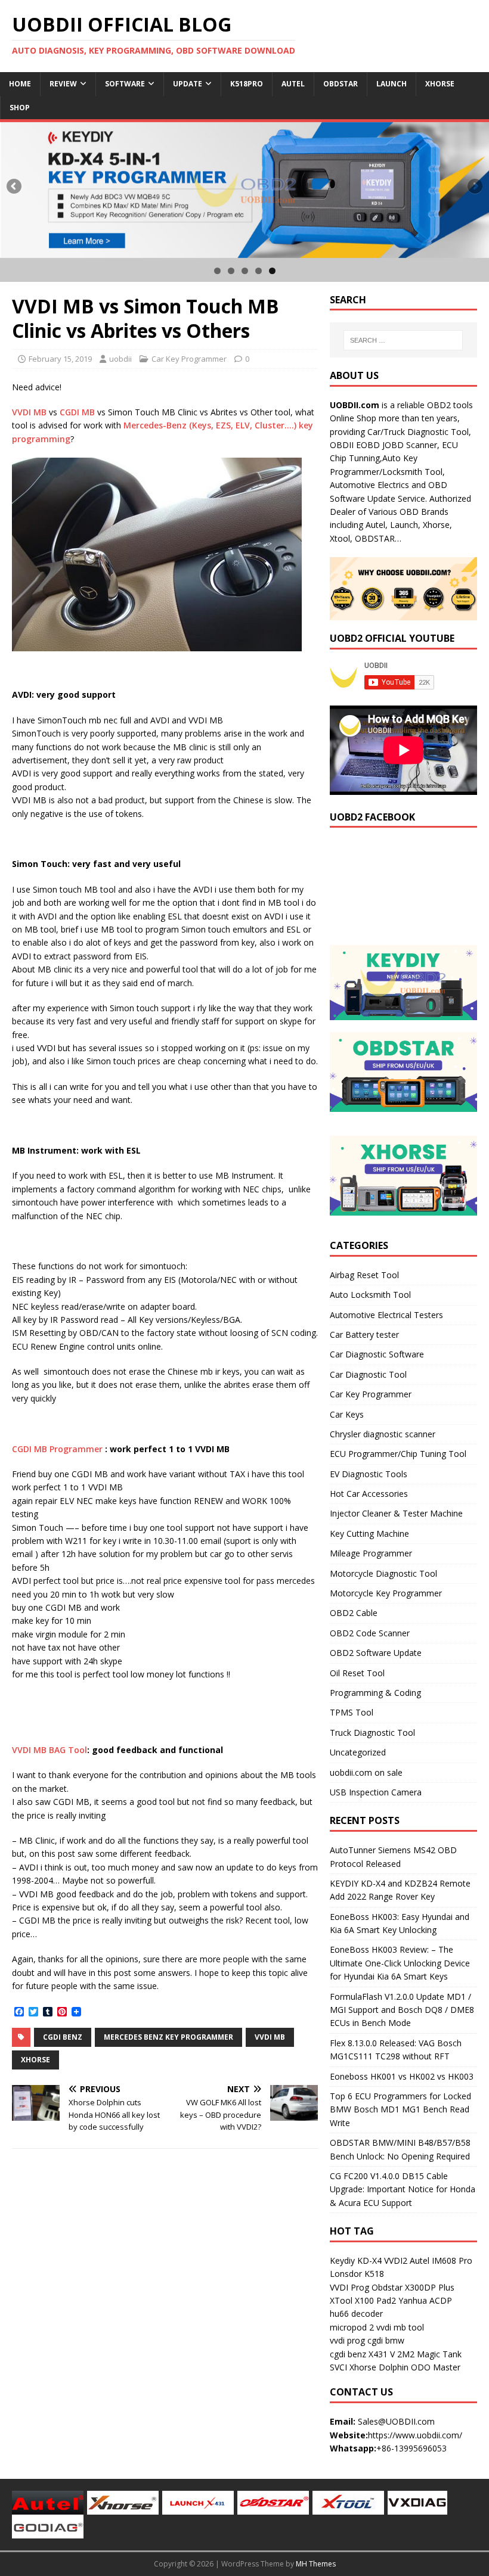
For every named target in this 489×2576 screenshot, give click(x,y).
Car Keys (347, 1414)
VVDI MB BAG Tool (49, 1750)
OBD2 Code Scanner (370, 1633)
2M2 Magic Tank (429, 2354)
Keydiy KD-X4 (356, 2260)
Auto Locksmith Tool (370, 1295)
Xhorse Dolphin (379, 2367)
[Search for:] (403, 340)
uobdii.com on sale (366, 1772)
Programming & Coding (375, 1693)
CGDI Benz (63, 2037)
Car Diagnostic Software (377, 1354)
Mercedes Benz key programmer (168, 2037)
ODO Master (436, 2367)
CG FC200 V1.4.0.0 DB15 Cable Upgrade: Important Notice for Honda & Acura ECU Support (403, 2189)
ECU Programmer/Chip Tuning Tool (398, 1454)
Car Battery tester (364, 1334)
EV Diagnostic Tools (369, 1474)
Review (63, 84)
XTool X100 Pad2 (363, 2300)
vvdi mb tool (400, 2327)
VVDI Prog (349, 2287)
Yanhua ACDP (425, 2300)
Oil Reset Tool (357, 1673)
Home (20, 84)
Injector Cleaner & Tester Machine (396, 1513)
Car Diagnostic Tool (368, 1374)
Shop (20, 108)
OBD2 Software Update (376, 1653)
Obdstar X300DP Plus (413, 2287)
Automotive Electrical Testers (386, 1315)
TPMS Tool (352, 1712)
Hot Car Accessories (369, 1494)
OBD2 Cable (354, 1613)
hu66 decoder (356, 2314)
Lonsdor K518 (357, 2274)
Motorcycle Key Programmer (386, 1593)
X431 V (382, 2354)
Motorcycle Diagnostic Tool (383, 1573)
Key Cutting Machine (369, 1534)
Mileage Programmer (371, 1553)
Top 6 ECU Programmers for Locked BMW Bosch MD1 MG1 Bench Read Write (400, 2109)
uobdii (120, 359)
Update (188, 84)
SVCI (338, 2367)
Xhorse (440, 84)
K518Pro (247, 84)
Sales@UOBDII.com (396, 2421)
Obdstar (341, 84)
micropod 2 (352, 2327)
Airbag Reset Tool (364, 1275)
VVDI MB (29, 412)
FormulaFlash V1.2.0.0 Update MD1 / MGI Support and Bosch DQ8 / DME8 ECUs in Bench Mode (402, 2010)
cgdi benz (348, 2354)
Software (125, 84)
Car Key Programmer (189, 359)
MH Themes (316, 2564)
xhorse (35, 2060)
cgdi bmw (386, 2340)
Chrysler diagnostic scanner (383, 1434)
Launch (391, 84)
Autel (293, 84)
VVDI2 (396, 2260)
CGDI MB (77, 412)
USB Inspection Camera (376, 1792)
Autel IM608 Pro (441, 2260)
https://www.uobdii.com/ (415, 2435)
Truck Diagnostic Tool (372, 1733)
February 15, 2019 (60, 359)
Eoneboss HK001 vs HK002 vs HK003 (402, 2076)
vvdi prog (347, 2340)
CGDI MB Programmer (57, 1449)
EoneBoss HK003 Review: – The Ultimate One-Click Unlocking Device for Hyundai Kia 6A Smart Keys (400, 1963)
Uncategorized (358, 1752)
